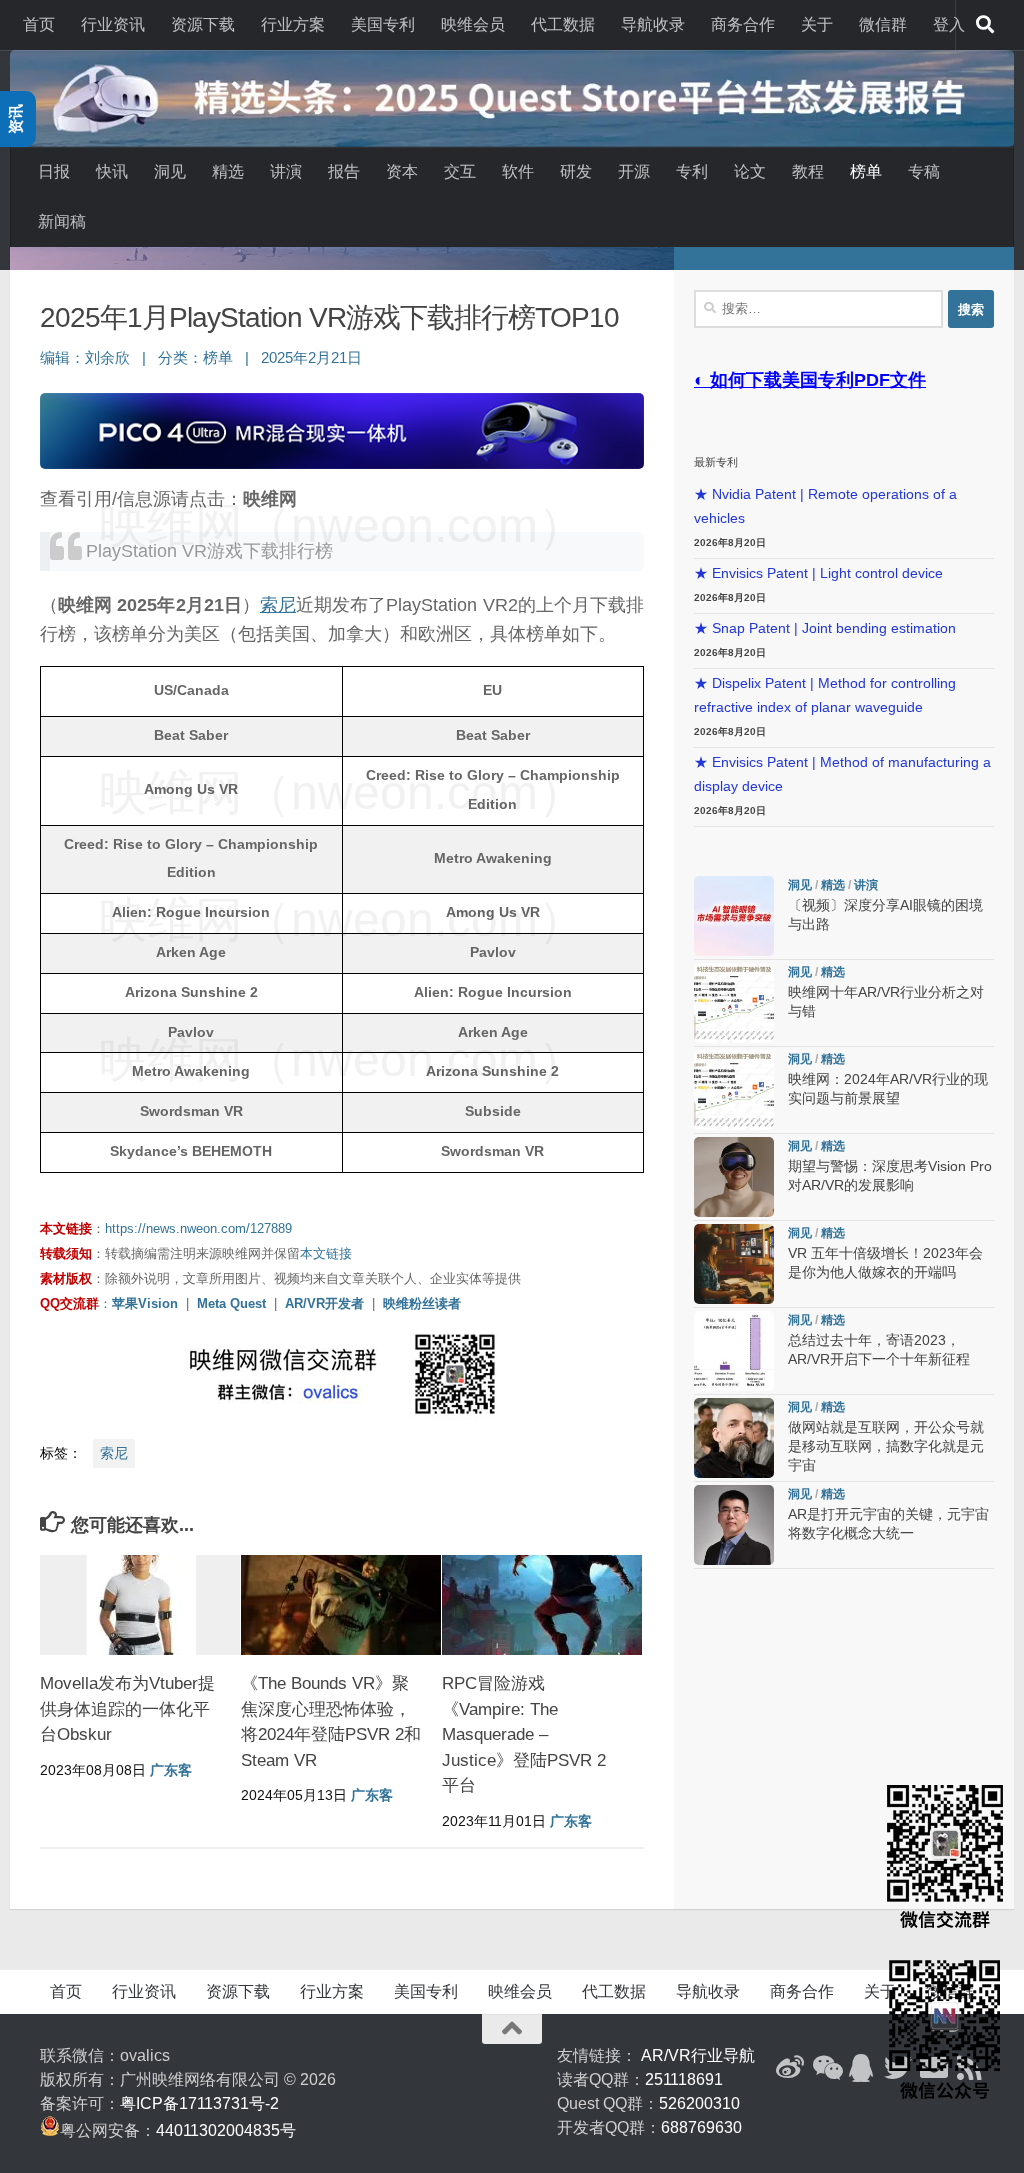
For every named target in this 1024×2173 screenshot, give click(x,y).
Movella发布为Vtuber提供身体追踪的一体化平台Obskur (127, 1709)
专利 (692, 171)
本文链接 (326, 1253)
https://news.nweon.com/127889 (198, 1228)
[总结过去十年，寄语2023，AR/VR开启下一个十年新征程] (734, 1351)
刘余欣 (107, 358)
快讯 (112, 171)
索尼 (278, 605)
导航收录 (653, 24)
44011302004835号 (226, 2130)
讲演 (286, 171)
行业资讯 (113, 24)
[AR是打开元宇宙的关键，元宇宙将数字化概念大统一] (734, 1525)
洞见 (170, 171)
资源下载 (203, 24)
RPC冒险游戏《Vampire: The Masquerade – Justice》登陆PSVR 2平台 (524, 1734)
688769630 (701, 2127)
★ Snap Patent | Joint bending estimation (825, 628)
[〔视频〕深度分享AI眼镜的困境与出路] (734, 916)
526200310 (699, 2103)
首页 (39, 24)
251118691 (684, 2079)
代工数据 (563, 24)
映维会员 (473, 24)
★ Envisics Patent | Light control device (818, 573)
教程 (808, 171)
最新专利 (716, 462)
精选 (228, 171)
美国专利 (383, 24)
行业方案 (293, 24)
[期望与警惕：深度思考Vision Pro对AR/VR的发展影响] (734, 1177)
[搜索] (985, 25)
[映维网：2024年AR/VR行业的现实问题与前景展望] (734, 1090)
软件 (518, 171)
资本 (402, 171)
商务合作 (743, 24)
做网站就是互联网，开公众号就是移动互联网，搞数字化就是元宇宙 (886, 1446)
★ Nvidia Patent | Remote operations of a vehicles (825, 506)
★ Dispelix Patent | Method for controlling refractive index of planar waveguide (825, 695)
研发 (576, 171)
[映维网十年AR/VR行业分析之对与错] (734, 1003)
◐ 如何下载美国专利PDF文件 (810, 380)
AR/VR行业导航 (698, 2055)
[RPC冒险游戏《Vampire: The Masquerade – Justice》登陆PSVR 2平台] (542, 1605)
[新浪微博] (790, 2068)
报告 (344, 171)
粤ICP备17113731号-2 (199, 2103)
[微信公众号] (826, 2068)
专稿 (924, 171)
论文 (750, 171)
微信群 (883, 24)
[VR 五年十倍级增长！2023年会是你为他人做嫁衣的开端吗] (734, 1264)
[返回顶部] (512, 2029)
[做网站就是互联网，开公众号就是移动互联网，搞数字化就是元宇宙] (734, 1438)
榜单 (866, 171)
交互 (460, 171)
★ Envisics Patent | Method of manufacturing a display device (842, 774)
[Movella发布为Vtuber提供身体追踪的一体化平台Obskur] (140, 1605)
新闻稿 (62, 221)
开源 (634, 171)
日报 (54, 171)
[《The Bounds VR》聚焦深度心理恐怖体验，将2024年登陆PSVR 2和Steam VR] (341, 1605)
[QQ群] (862, 2068)
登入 (949, 24)
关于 (817, 24)
